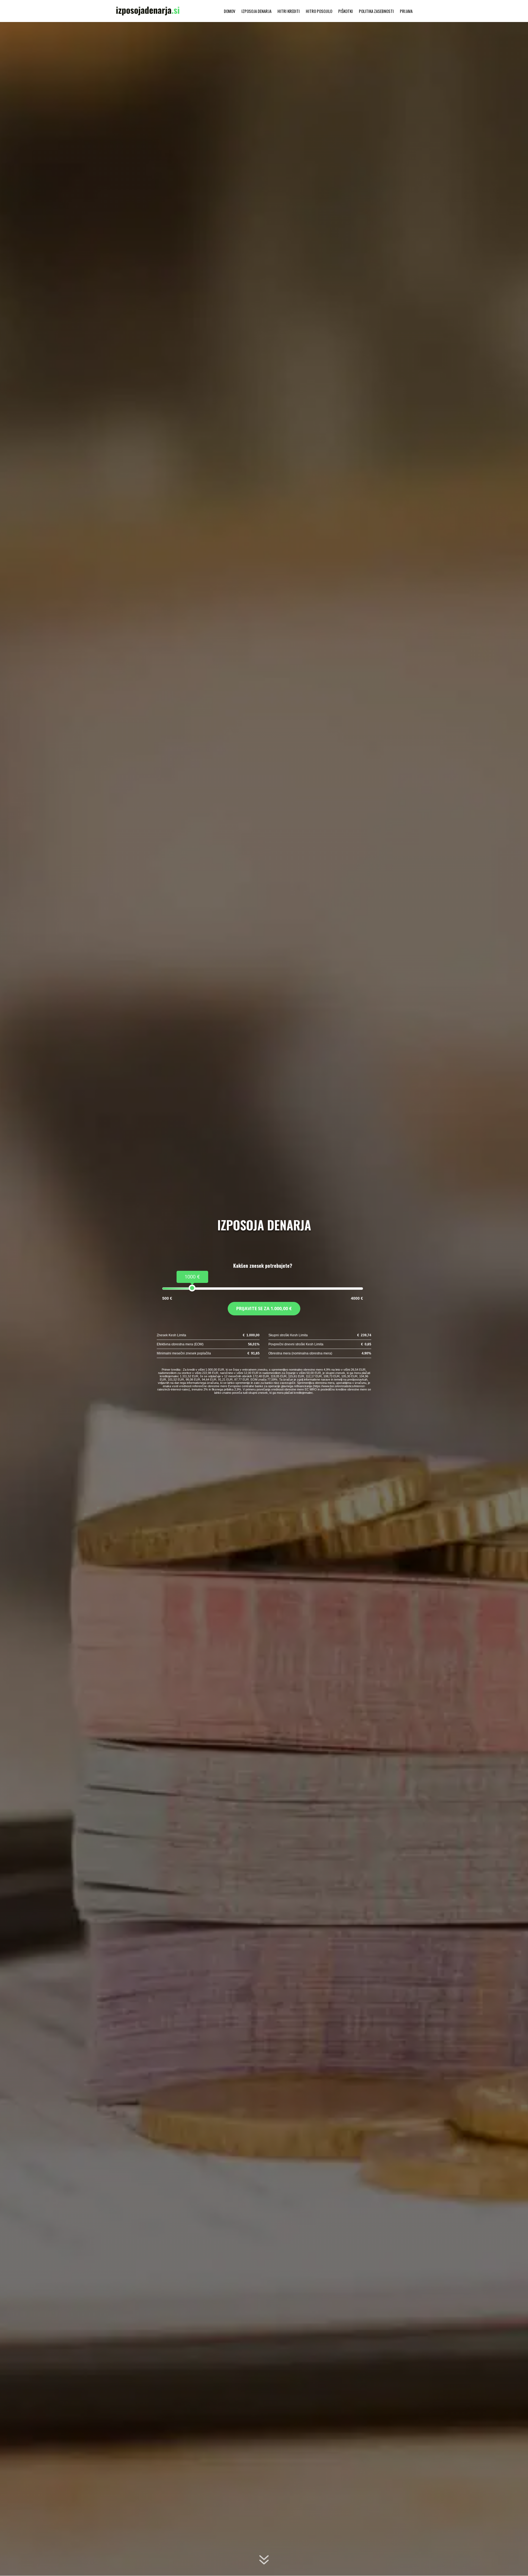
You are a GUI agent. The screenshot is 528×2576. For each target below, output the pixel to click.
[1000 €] (192, 1288)
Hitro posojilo (319, 12)
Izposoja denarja (256, 12)
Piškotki (346, 12)
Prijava (406, 12)
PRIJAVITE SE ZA (264, 1308)
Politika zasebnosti (376, 12)
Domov (230, 12)
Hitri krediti (289, 12)
